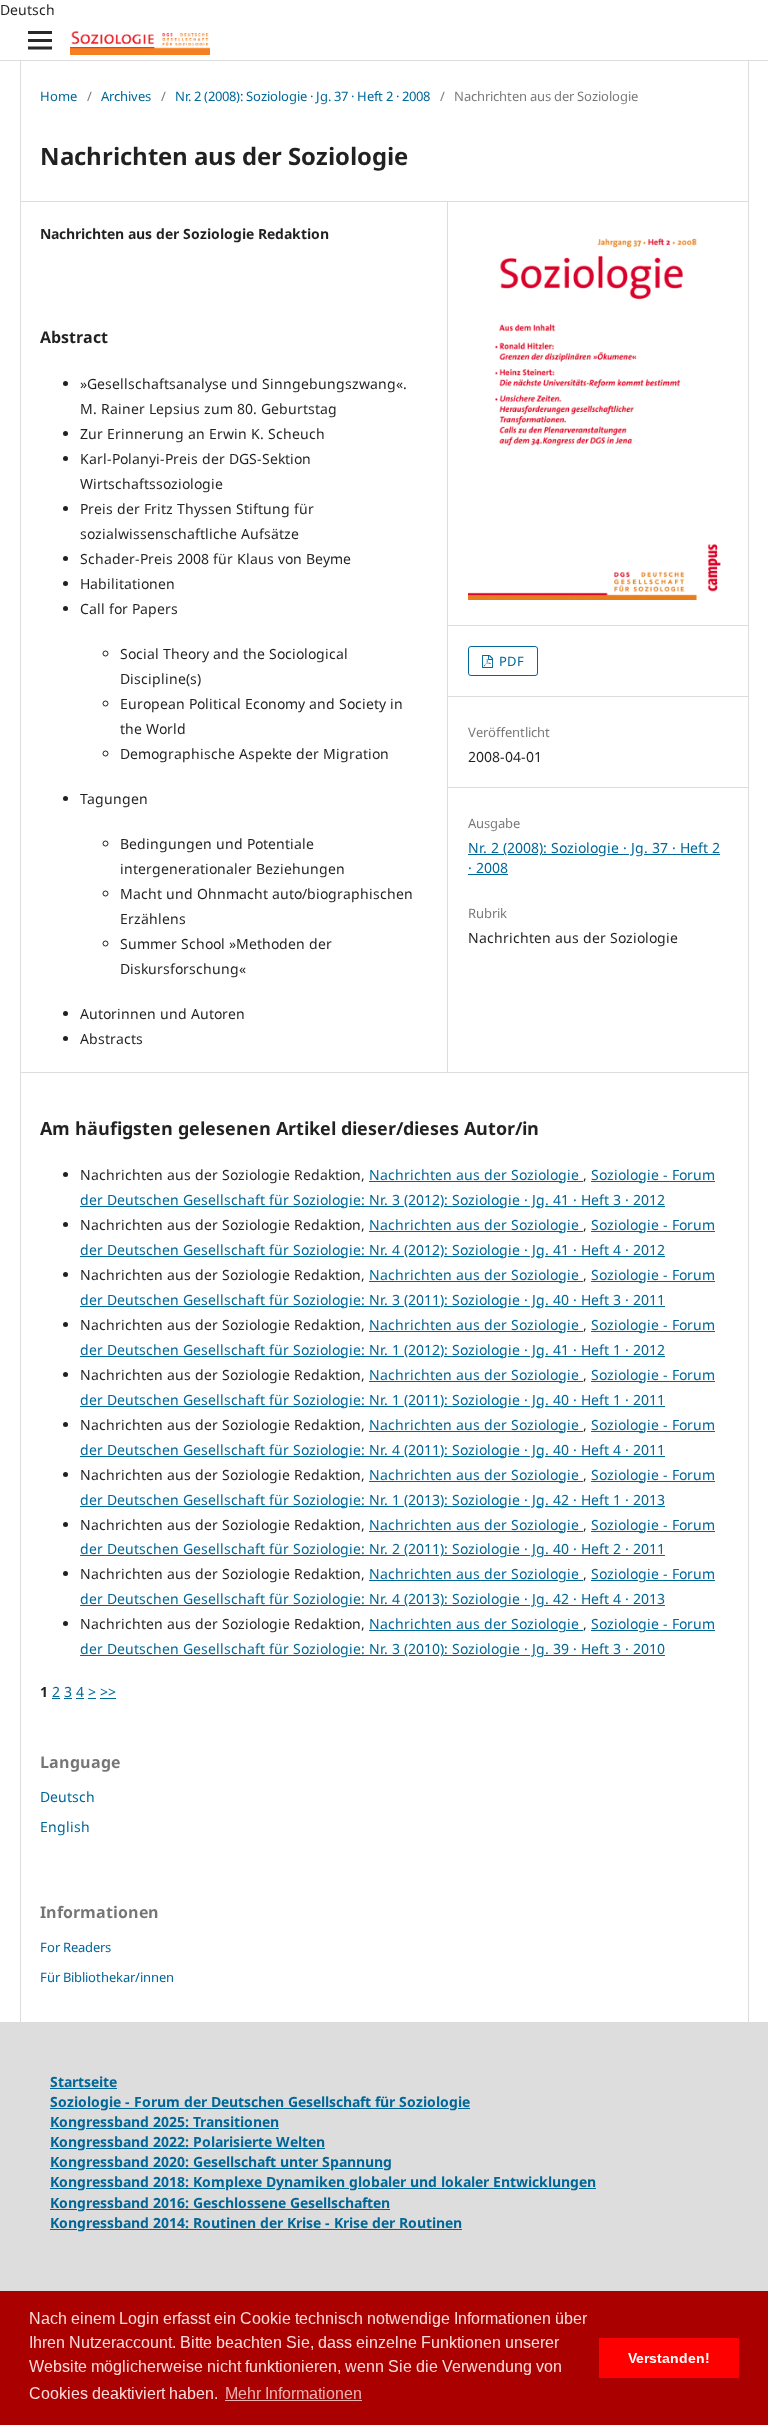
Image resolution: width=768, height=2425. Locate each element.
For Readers (75, 1947)
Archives (126, 96)
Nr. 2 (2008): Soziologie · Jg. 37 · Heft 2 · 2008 (302, 96)
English (65, 1826)
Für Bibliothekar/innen (107, 1977)
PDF (510, 661)
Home (58, 96)
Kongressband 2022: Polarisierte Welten (187, 2141)
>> (108, 1691)
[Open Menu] (40, 40)
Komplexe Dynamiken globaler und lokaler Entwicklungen (394, 2181)
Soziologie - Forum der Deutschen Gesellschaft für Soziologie (260, 2101)
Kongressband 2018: (121, 2181)
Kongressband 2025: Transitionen (164, 2121)
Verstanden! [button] (669, 2358)
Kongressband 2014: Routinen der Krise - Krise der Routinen (256, 2222)
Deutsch (67, 1796)
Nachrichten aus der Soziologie (476, 1174)
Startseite (83, 2081)
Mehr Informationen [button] (293, 2393)
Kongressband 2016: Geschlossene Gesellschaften (220, 2202)
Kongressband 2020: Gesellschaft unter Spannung (221, 2161)
